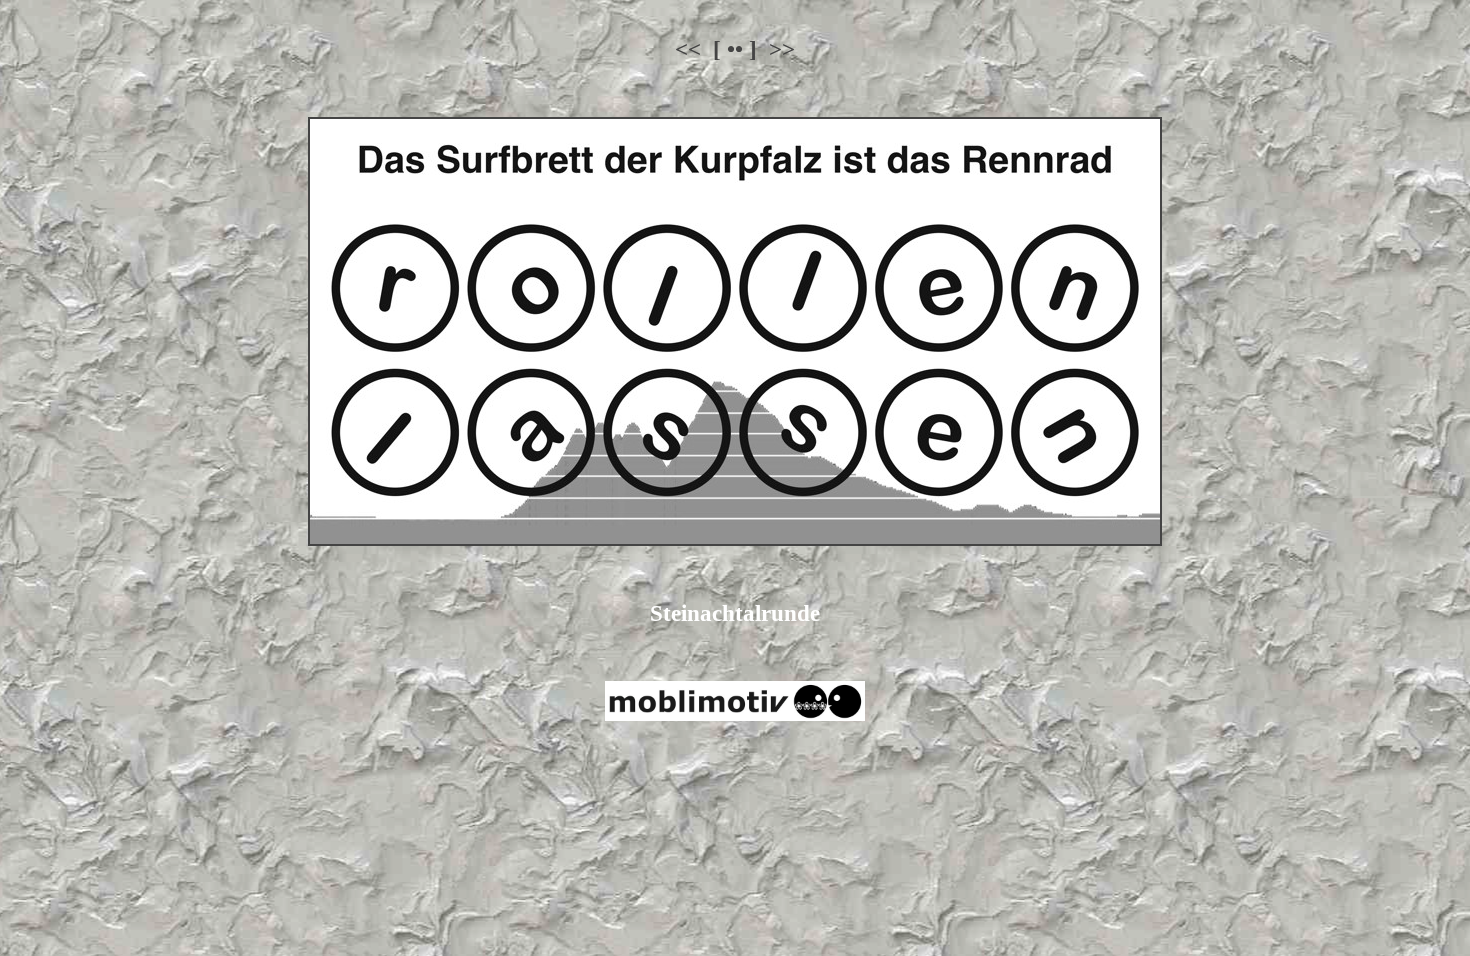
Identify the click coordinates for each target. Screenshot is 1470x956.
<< (688, 49)
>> (782, 49)
